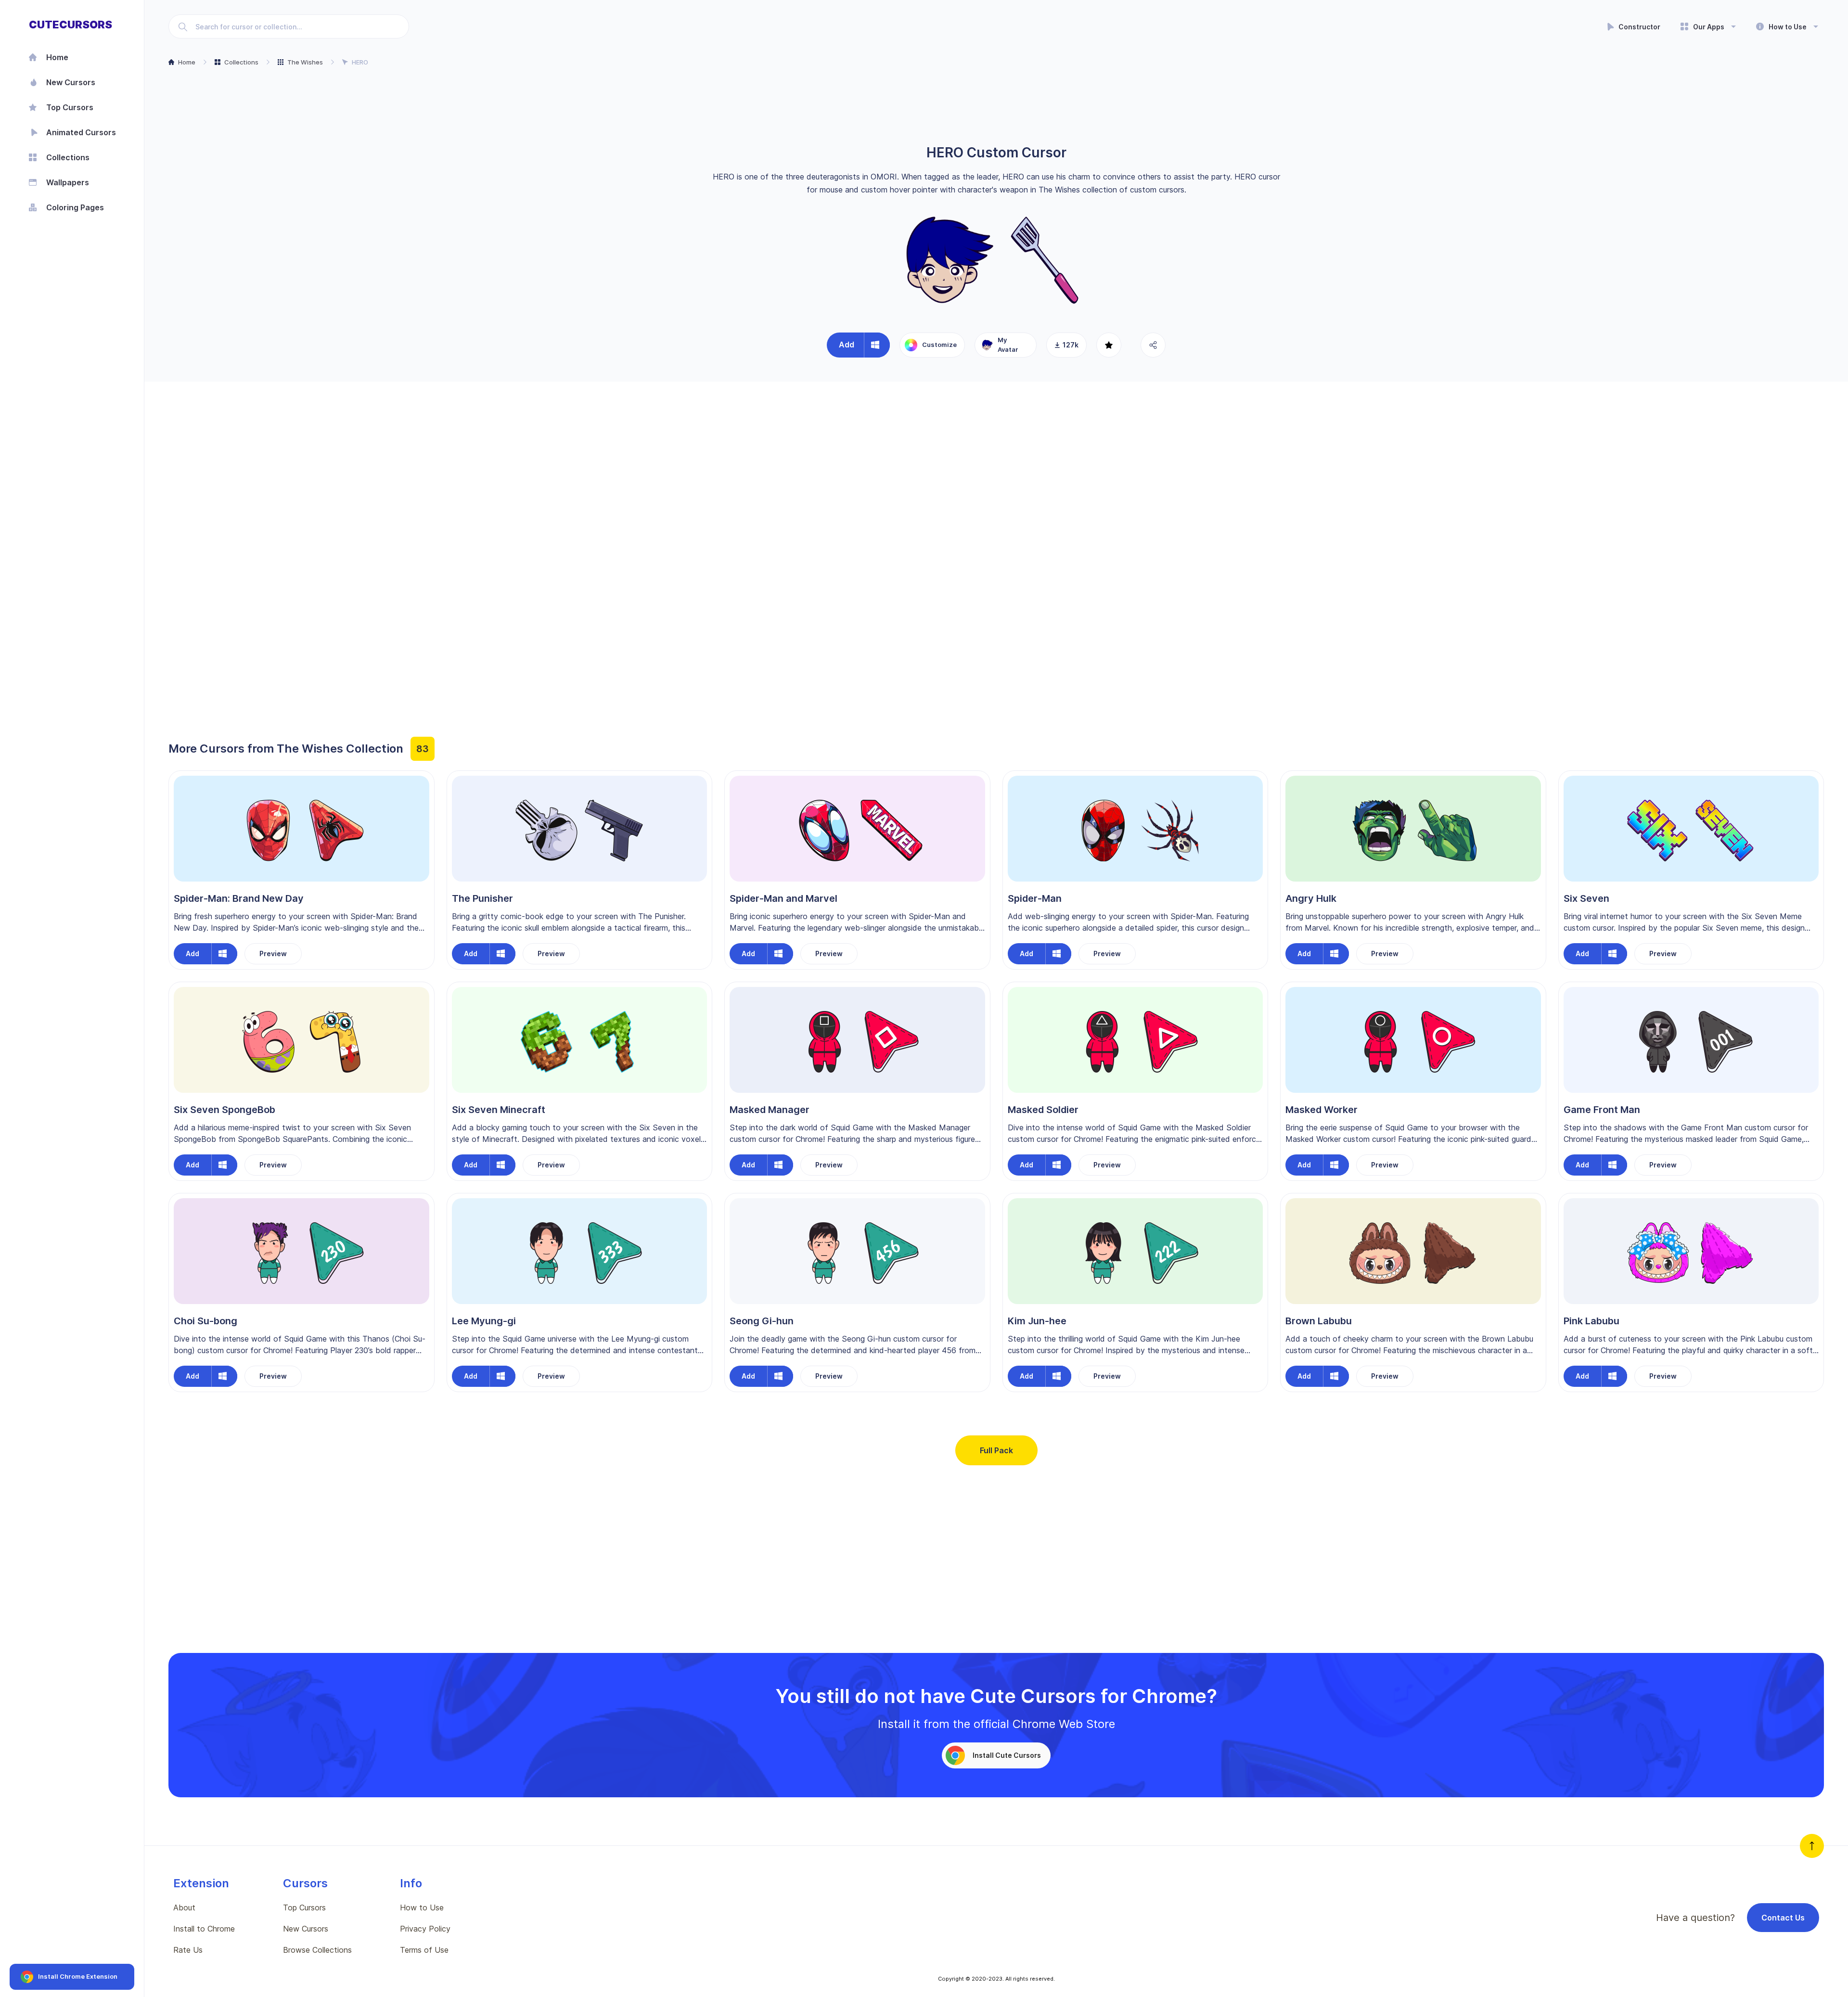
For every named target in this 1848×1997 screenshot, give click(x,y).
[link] (86, 132)
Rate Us (188, 1950)
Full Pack (996, 1450)
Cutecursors (71, 25)
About (184, 1907)
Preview (273, 954)
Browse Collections (317, 1950)
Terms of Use (424, 1950)
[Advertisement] (996, 106)
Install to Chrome (204, 1929)
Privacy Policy (425, 1929)
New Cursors (306, 1929)
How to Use (422, 1907)
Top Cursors (304, 1907)
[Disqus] (996, 517)
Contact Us (1783, 1918)
